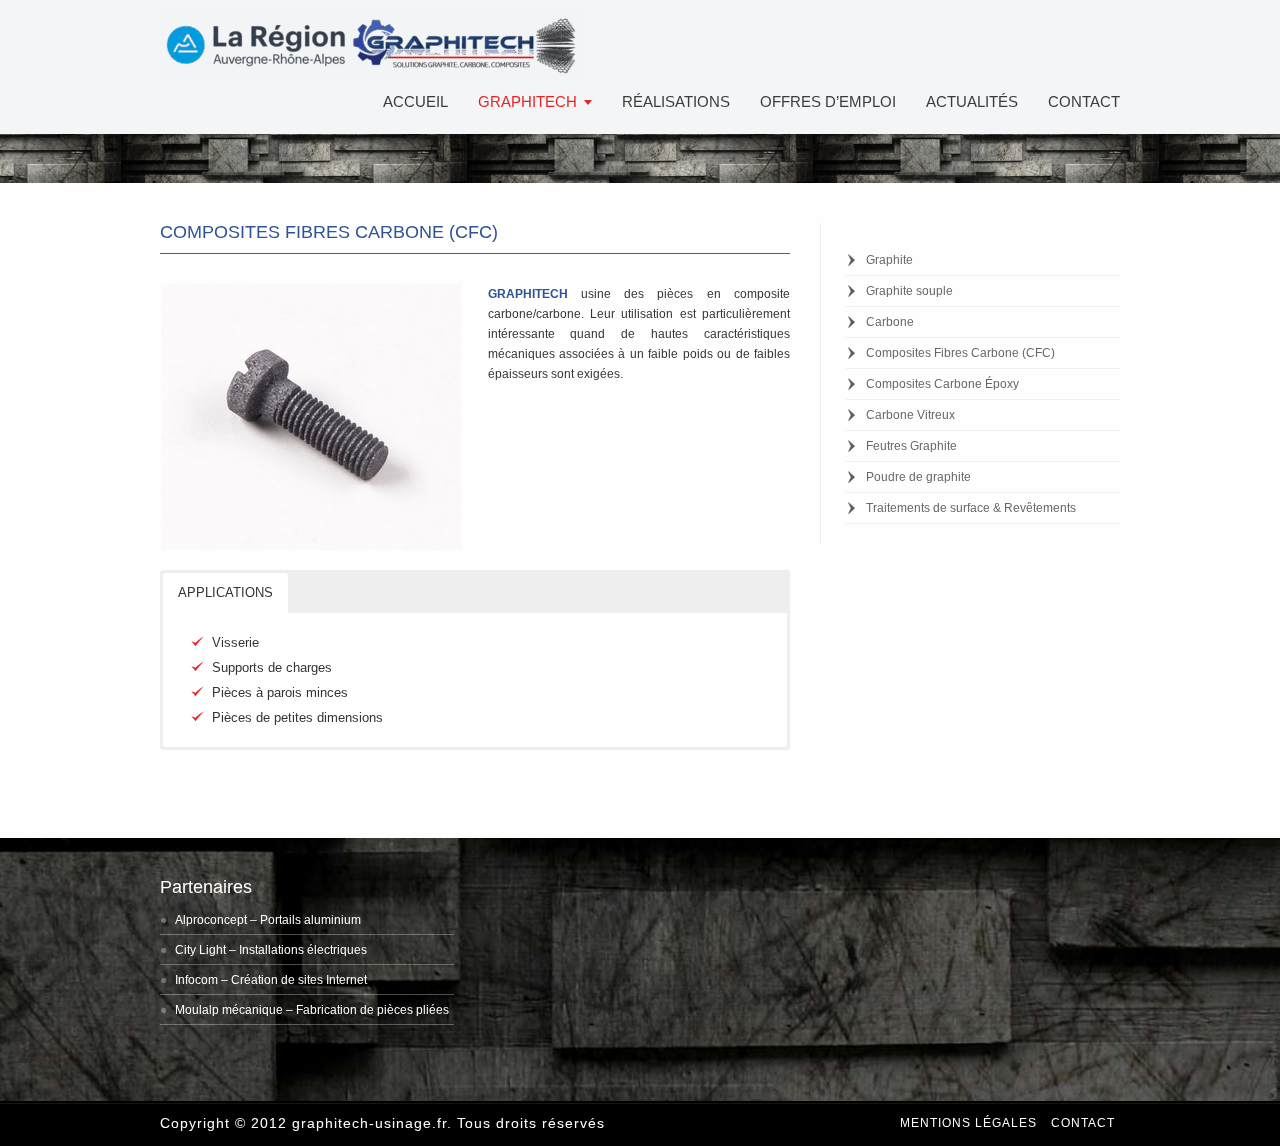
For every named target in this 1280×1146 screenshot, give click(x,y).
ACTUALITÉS (972, 101)
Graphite (889, 260)
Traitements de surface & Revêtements (971, 508)
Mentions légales (968, 1123)
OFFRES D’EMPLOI (828, 101)
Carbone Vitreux (910, 415)
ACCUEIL (415, 101)
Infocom (196, 980)
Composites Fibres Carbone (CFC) (960, 353)
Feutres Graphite (911, 446)
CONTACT (1084, 101)
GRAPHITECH (527, 101)
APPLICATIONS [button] (225, 592)
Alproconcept (211, 920)
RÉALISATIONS (676, 101)
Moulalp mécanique (229, 1010)
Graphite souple (909, 291)
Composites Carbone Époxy (942, 384)
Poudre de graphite (918, 477)
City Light (200, 950)
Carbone (890, 322)
